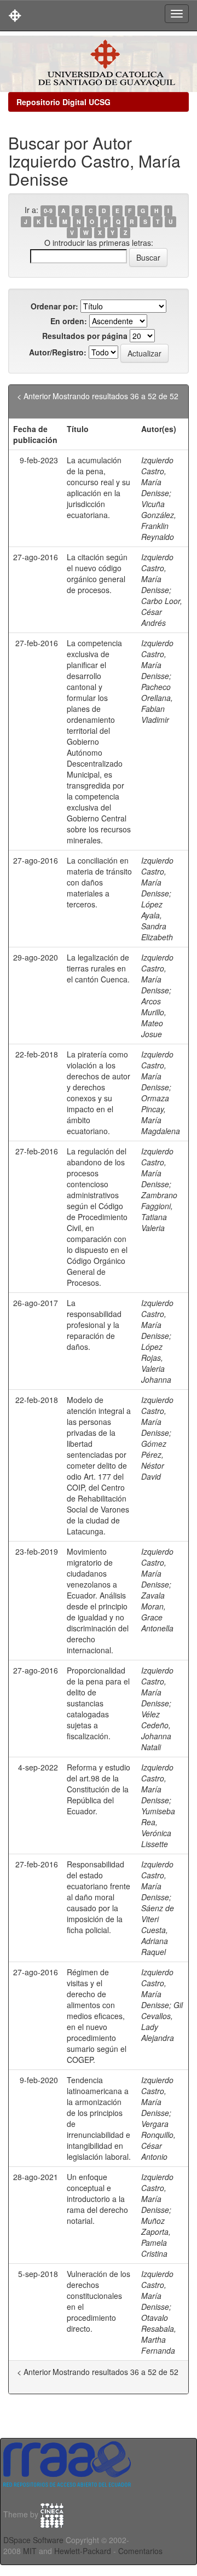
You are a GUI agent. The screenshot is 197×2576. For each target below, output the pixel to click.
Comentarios (140, 2551)
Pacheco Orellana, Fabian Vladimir (157, 703)
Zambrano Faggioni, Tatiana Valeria (159, 1211)
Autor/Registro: (58, 352)
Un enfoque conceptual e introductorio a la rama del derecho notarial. (97, 2199)
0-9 (48, 211)
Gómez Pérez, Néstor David (154, 1460)
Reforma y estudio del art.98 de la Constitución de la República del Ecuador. (99, 1789)
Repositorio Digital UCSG (63, 102)
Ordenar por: (54, 306)
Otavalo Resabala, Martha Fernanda (159, 2334)
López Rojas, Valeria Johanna (156, 1363)
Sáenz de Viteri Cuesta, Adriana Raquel (158, 1930)
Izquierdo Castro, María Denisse (157, 476)
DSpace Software (33, 2540)
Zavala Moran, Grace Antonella (157, 1612)
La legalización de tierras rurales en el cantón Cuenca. (98, 968)
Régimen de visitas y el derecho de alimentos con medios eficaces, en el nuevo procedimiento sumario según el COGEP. (97, 2016)
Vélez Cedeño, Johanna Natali (156, 1730)
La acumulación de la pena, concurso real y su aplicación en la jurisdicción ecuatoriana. (99, 487)
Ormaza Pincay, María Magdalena (161, 1114)
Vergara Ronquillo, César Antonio (158, 2140)
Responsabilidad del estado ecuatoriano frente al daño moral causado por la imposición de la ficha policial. (99, 1897)
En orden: (69, 321)
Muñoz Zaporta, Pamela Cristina (156, 2237)
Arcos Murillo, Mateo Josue (154, 1017)
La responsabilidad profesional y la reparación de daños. (94, 1325)
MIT (30, 2551)
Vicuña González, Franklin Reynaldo (159, 520)
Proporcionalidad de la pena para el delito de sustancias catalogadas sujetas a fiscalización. (98, 1703)
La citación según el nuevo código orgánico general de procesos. (97, 573)
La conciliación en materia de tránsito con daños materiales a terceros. (99, 882)
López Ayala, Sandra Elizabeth (157, 921)
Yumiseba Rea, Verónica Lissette (158, 1827)
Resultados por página (85, 336)
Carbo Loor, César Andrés (162, 612)
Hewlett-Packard (83, 2551)
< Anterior (34, 396)
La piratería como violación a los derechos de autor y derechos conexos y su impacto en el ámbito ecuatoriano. (99, 1092)
